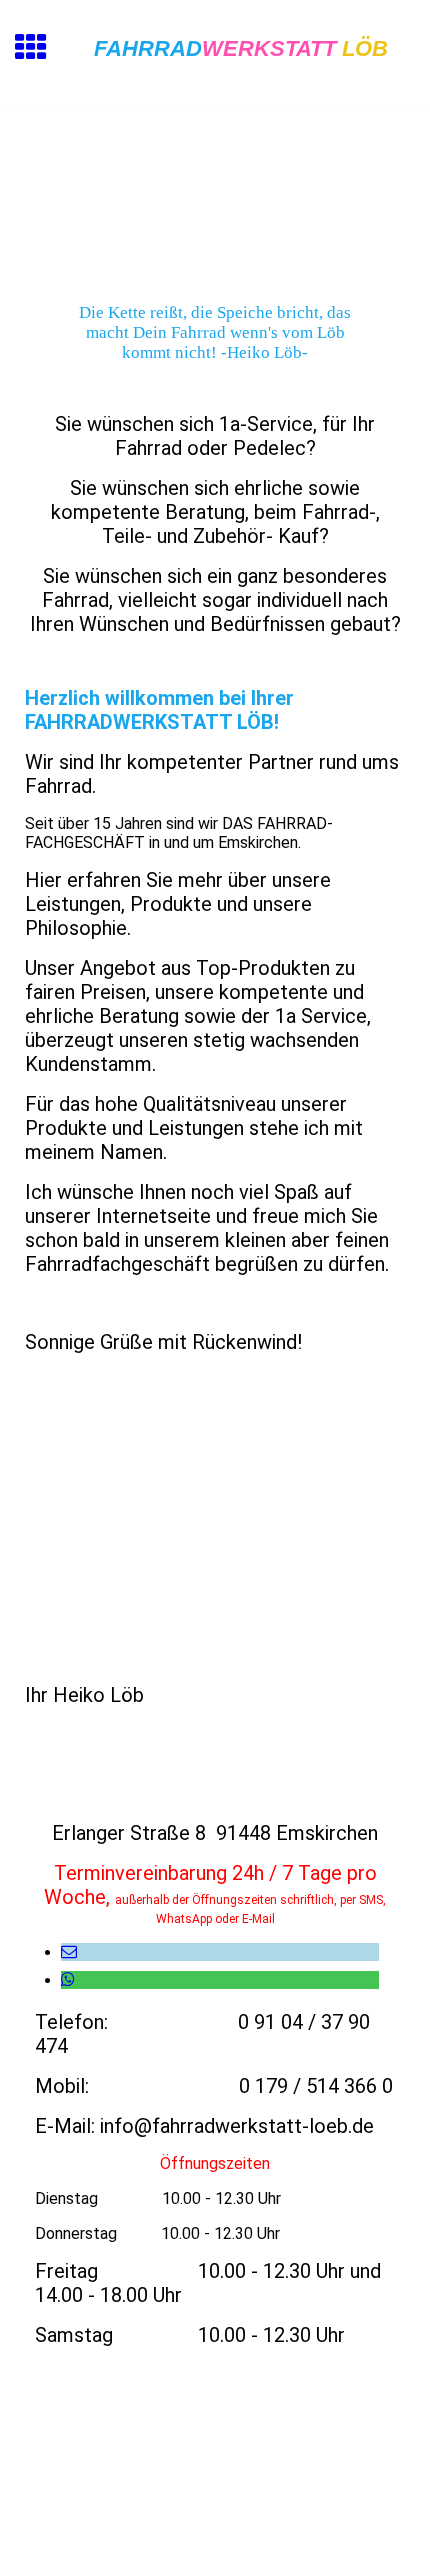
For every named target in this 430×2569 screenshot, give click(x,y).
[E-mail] (69, 1951)
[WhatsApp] (68, 1979)
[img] (215, 193)
